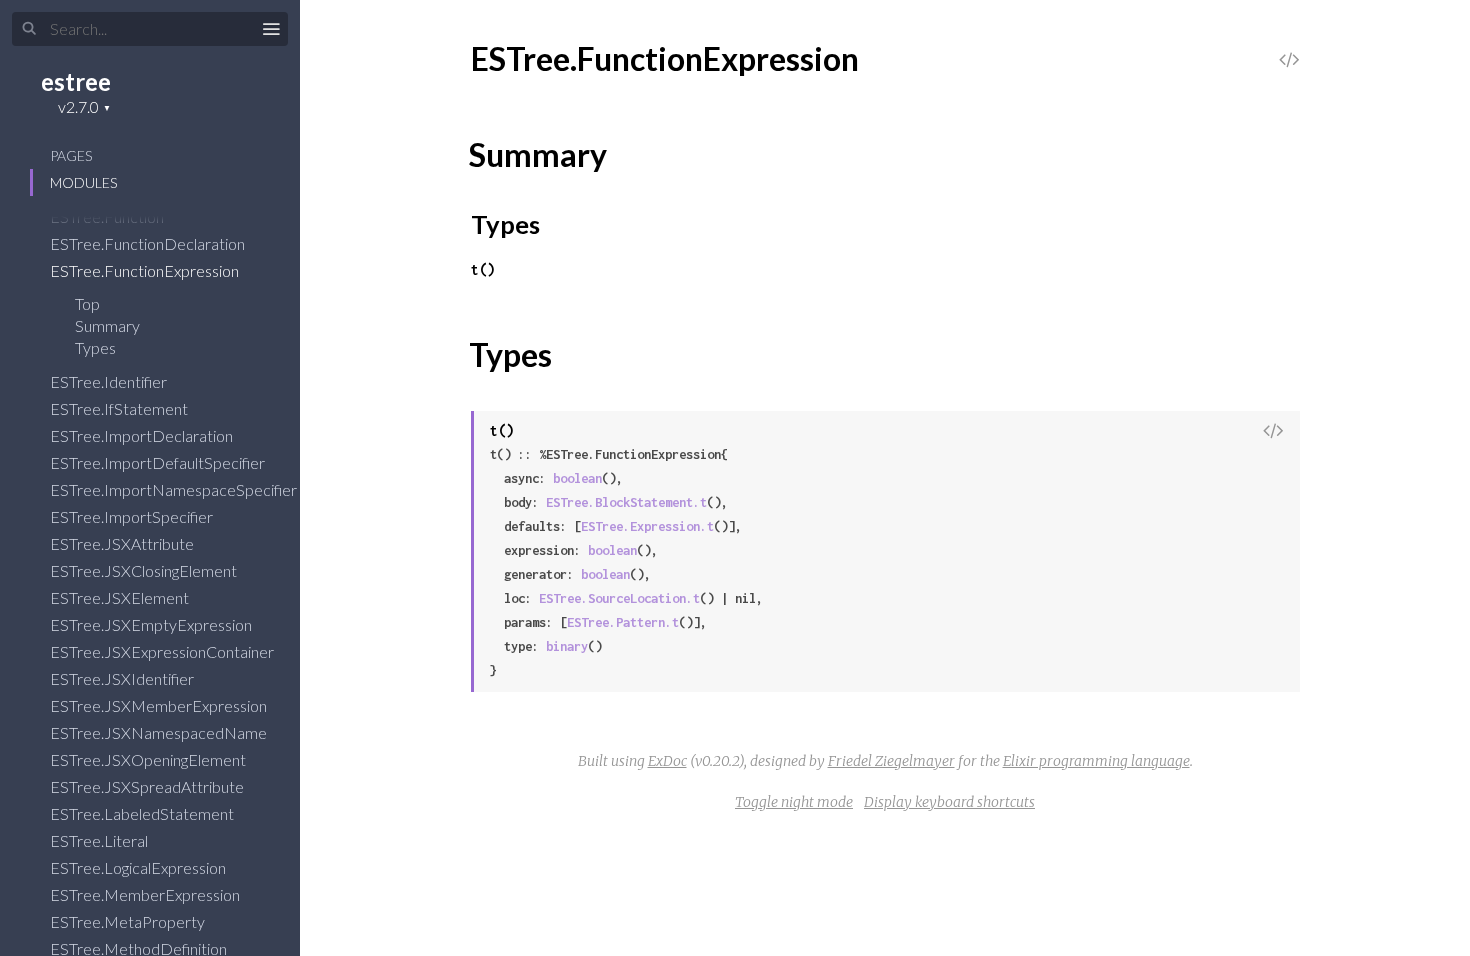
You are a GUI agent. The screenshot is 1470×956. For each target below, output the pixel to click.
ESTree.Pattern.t (623, 622)
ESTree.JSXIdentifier (123, 678)
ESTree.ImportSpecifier (133, 516)
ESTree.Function (108, 216)
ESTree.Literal (100, 840)
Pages (71, 155)
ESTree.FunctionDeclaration (149, 243)
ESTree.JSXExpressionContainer (163, 651)
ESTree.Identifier (110, 381)
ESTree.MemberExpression (146, 894)
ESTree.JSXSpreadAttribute (148, 786)
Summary (107, 325)
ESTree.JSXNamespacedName (160, 732)
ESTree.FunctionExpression (146, 270)
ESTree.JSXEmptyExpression (152, 624)
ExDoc (667, 761)
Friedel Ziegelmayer (891, 761)
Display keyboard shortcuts (949, 802)
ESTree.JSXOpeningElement (149, 759)
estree (76, 81)
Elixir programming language (1096, 761)
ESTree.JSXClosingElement (145, 570)
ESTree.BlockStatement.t (626, 502)
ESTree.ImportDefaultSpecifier (159, 462)
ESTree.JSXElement (121, 597)
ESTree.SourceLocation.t (619, 598)
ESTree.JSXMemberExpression (160, 705)
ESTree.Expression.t (647, 526)
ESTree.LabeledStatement (143, 813)
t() (483, 269)
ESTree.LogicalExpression (139, 867)
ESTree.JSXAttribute (123, 543)
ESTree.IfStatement (120, 408)
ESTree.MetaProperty (129, 921)
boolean (577, 478)
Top (87, 303)
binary (567, 646)
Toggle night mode (794, 802)
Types (97, 347)
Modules (83, 182)
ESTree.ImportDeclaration (143, 435)
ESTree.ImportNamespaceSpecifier (175, 489)
